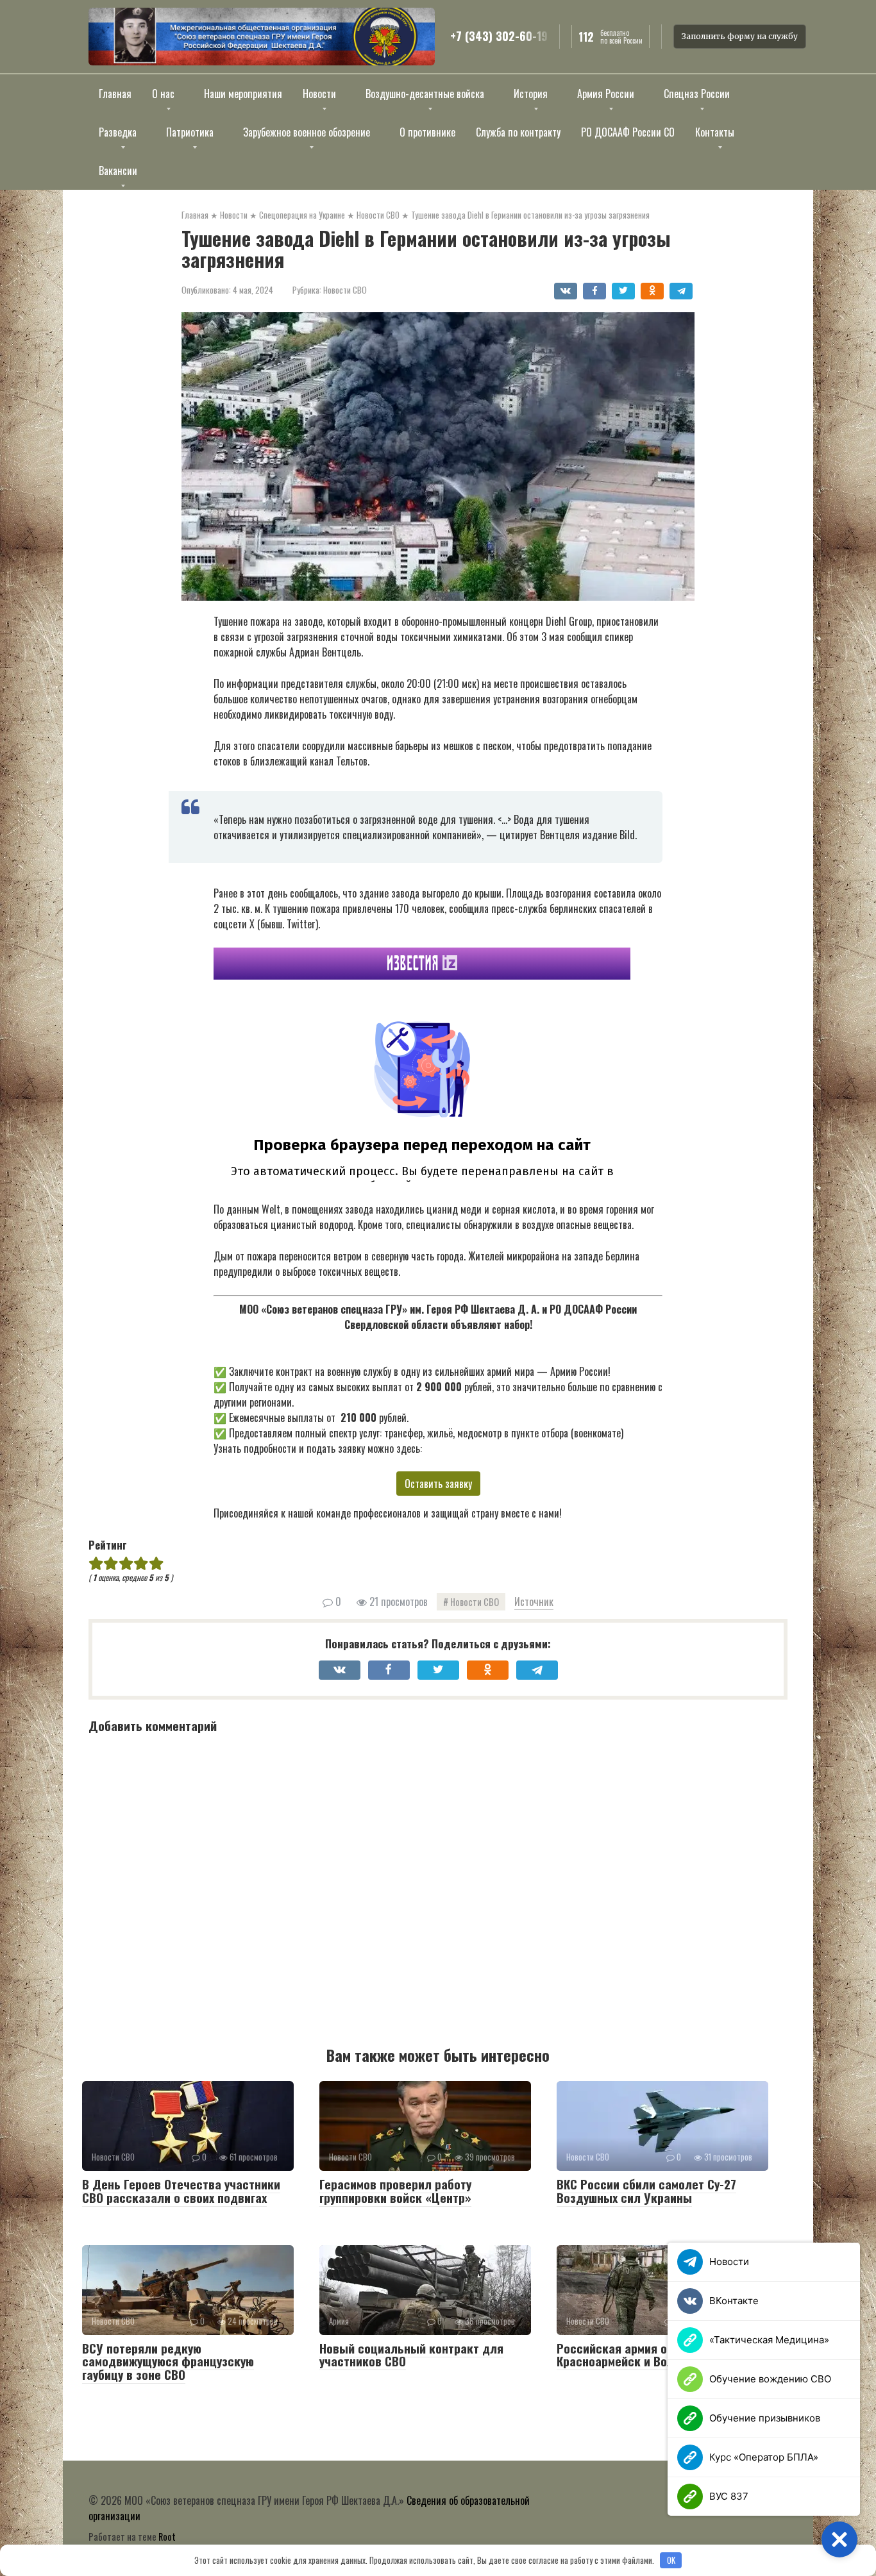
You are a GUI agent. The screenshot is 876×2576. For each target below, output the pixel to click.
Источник (534, 1602)
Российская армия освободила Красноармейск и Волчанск (642, 2354)
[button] (839, 2539)
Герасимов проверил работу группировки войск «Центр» (395, 2190)
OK (671, 2560)
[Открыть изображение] (262, 37)
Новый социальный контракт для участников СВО (411, 2354)
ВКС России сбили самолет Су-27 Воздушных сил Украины (646, 2190)
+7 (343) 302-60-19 (499, 37)
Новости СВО (345, 290)
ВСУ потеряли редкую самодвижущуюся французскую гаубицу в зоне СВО (168, 2361)
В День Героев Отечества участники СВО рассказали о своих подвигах (181, 2190)
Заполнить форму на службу (740, 36)
